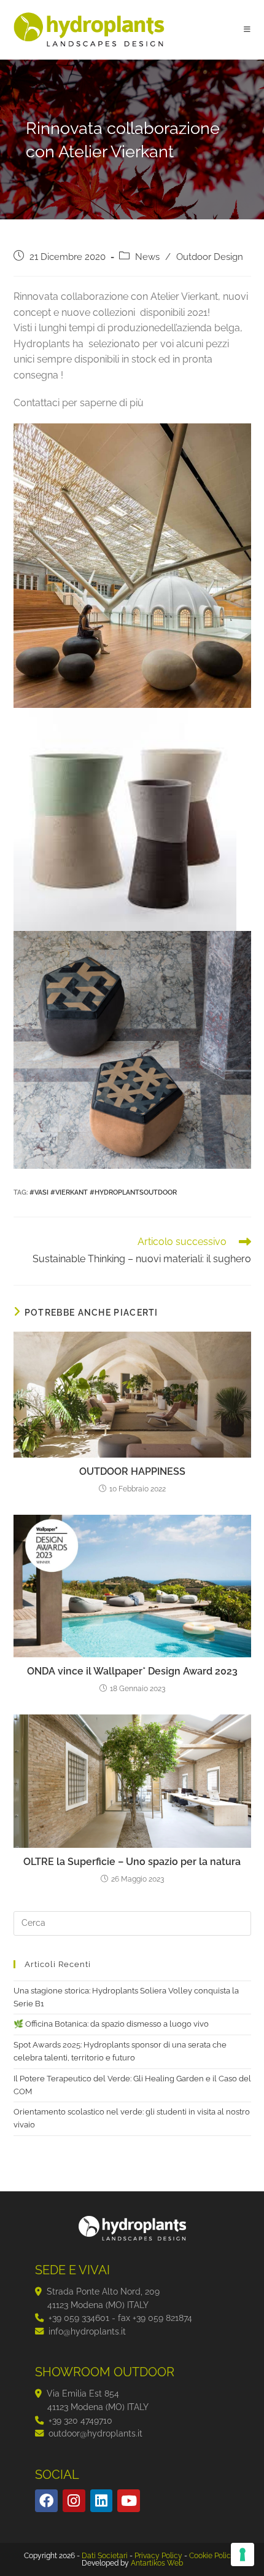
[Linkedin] (102, 2501)
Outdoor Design (210, 257)
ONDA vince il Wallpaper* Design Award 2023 (132, 1671)
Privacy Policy (158, 2556)
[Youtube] (129, 2501)
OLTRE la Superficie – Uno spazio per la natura (132, 1862)
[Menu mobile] (247, 29)
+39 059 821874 (162, 2318)
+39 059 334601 (79, 2318)
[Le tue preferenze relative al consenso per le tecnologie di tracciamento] (243, 2554)
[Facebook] (46, 2501)
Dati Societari (105, 2556)
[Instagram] (74, 2501)
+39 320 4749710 (80, 2420)
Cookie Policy (212, 2556)
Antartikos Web (157, 2563)
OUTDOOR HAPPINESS (132, 1471)
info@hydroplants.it (87, 2331)
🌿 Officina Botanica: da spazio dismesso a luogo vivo (111, 2024)
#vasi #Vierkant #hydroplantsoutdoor (103, 1192)
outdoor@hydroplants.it (95, 2433)
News (147, 257)
